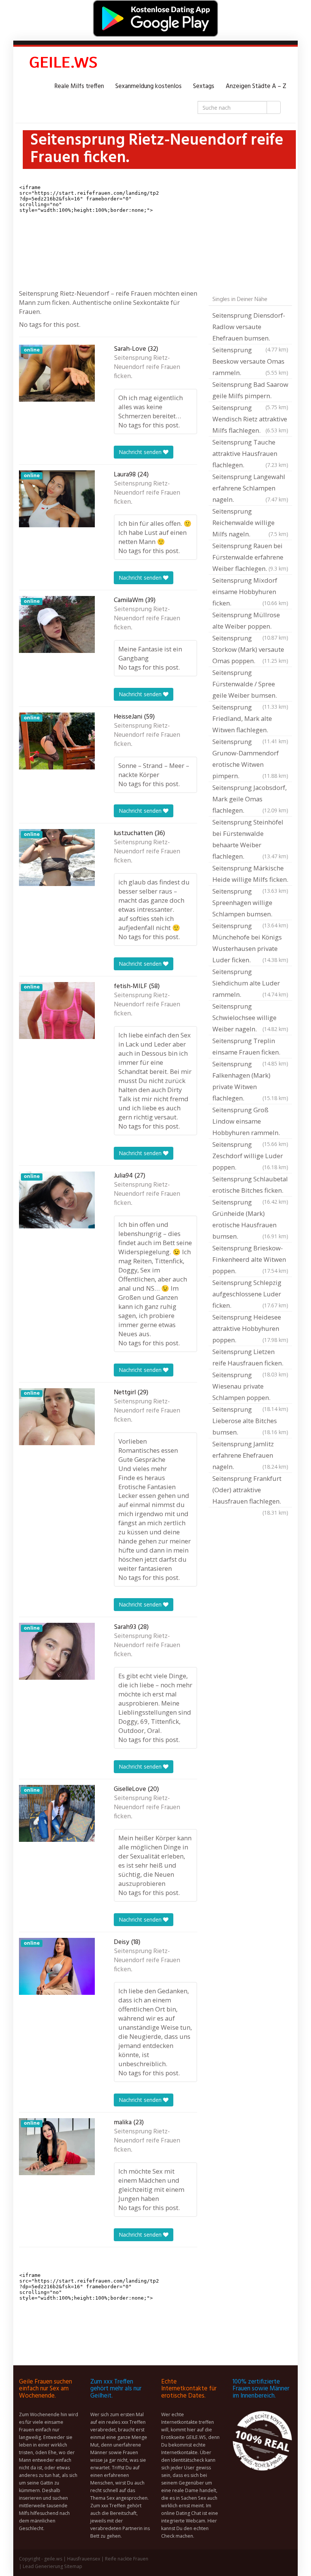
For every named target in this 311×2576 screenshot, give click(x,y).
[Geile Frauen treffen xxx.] (64, 64)
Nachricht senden (141, 452)
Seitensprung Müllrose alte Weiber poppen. (250, 621)
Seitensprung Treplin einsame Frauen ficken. (250, 1047)
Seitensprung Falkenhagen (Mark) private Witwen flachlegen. (250, 1081)
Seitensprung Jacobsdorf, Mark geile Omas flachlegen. (250, 799)
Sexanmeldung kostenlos (148, 86)
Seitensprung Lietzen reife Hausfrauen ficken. (250, 1358)
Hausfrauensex (84, 2559)
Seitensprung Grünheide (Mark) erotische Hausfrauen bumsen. (250, 1219)
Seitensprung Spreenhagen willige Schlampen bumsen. (250, 903)
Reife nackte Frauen (127, 2559)
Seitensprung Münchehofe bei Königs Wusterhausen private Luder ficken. (250, 943)
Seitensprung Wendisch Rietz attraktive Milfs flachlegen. (250, 419)
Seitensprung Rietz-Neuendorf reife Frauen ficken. (147, 367)
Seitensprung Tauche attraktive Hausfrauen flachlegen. (250, 453)
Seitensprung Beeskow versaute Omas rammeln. (250, 361)
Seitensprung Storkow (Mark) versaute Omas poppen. (250, 649)
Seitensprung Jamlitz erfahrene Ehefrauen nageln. (250, 1455)
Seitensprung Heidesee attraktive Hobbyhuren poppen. (250, 1328)
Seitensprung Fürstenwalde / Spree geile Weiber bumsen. (250, 685)
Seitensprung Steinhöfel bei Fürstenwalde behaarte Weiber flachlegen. (250, 839)
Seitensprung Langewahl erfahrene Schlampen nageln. (250, 488)
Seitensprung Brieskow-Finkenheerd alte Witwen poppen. (250, 1259)
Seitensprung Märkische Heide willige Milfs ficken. (250, 875)
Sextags (204, 86)
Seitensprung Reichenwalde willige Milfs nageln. (250, 523)
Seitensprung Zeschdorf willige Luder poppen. (250, 1156)
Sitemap (73, 2566)
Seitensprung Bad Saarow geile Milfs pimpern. (250, 391)
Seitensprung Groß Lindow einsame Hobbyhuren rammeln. (250, 1122)
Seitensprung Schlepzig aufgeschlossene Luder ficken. (250, 1294)
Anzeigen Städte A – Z (256, 86)
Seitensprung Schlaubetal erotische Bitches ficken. (250, 1186)
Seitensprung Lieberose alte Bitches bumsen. (250, 1421)
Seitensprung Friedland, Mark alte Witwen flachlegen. (250, 719)
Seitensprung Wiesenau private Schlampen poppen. (250, 1387)
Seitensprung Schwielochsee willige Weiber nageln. (250, 1018)
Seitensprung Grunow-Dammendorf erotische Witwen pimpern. (250, 759)
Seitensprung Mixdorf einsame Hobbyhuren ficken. (250, 592)
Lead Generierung (43, 2566)
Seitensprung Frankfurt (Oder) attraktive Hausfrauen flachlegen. (250, 1491)
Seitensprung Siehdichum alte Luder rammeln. (250, 983)
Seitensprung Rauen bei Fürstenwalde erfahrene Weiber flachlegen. (250, 557)
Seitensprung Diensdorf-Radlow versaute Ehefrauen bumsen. (250, 328)
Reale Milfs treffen (79, 86)
